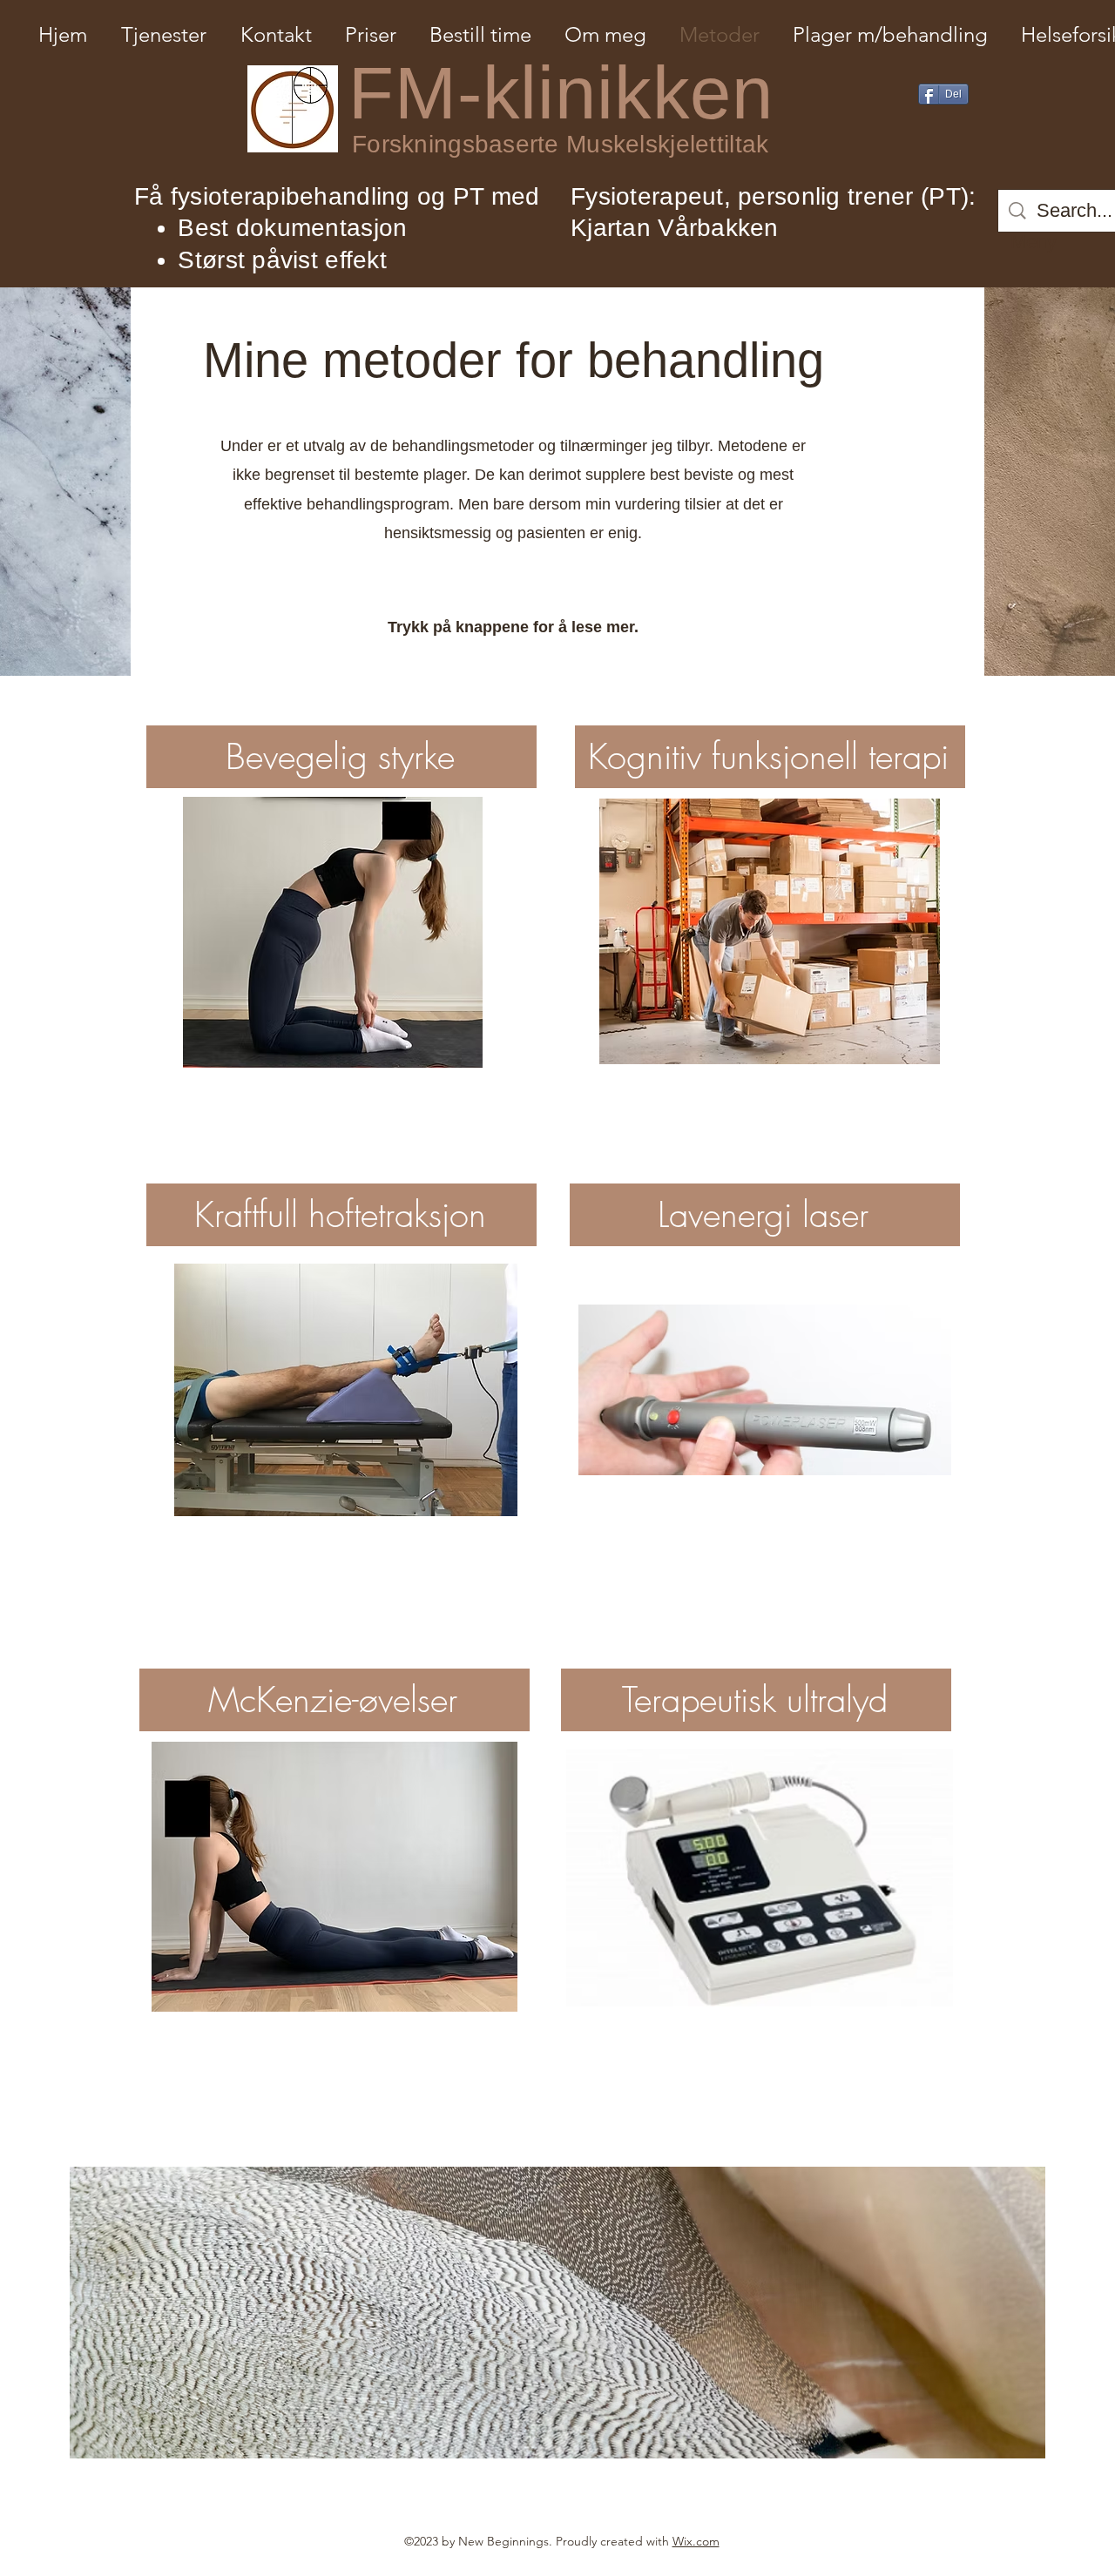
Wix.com (696, 2541)
